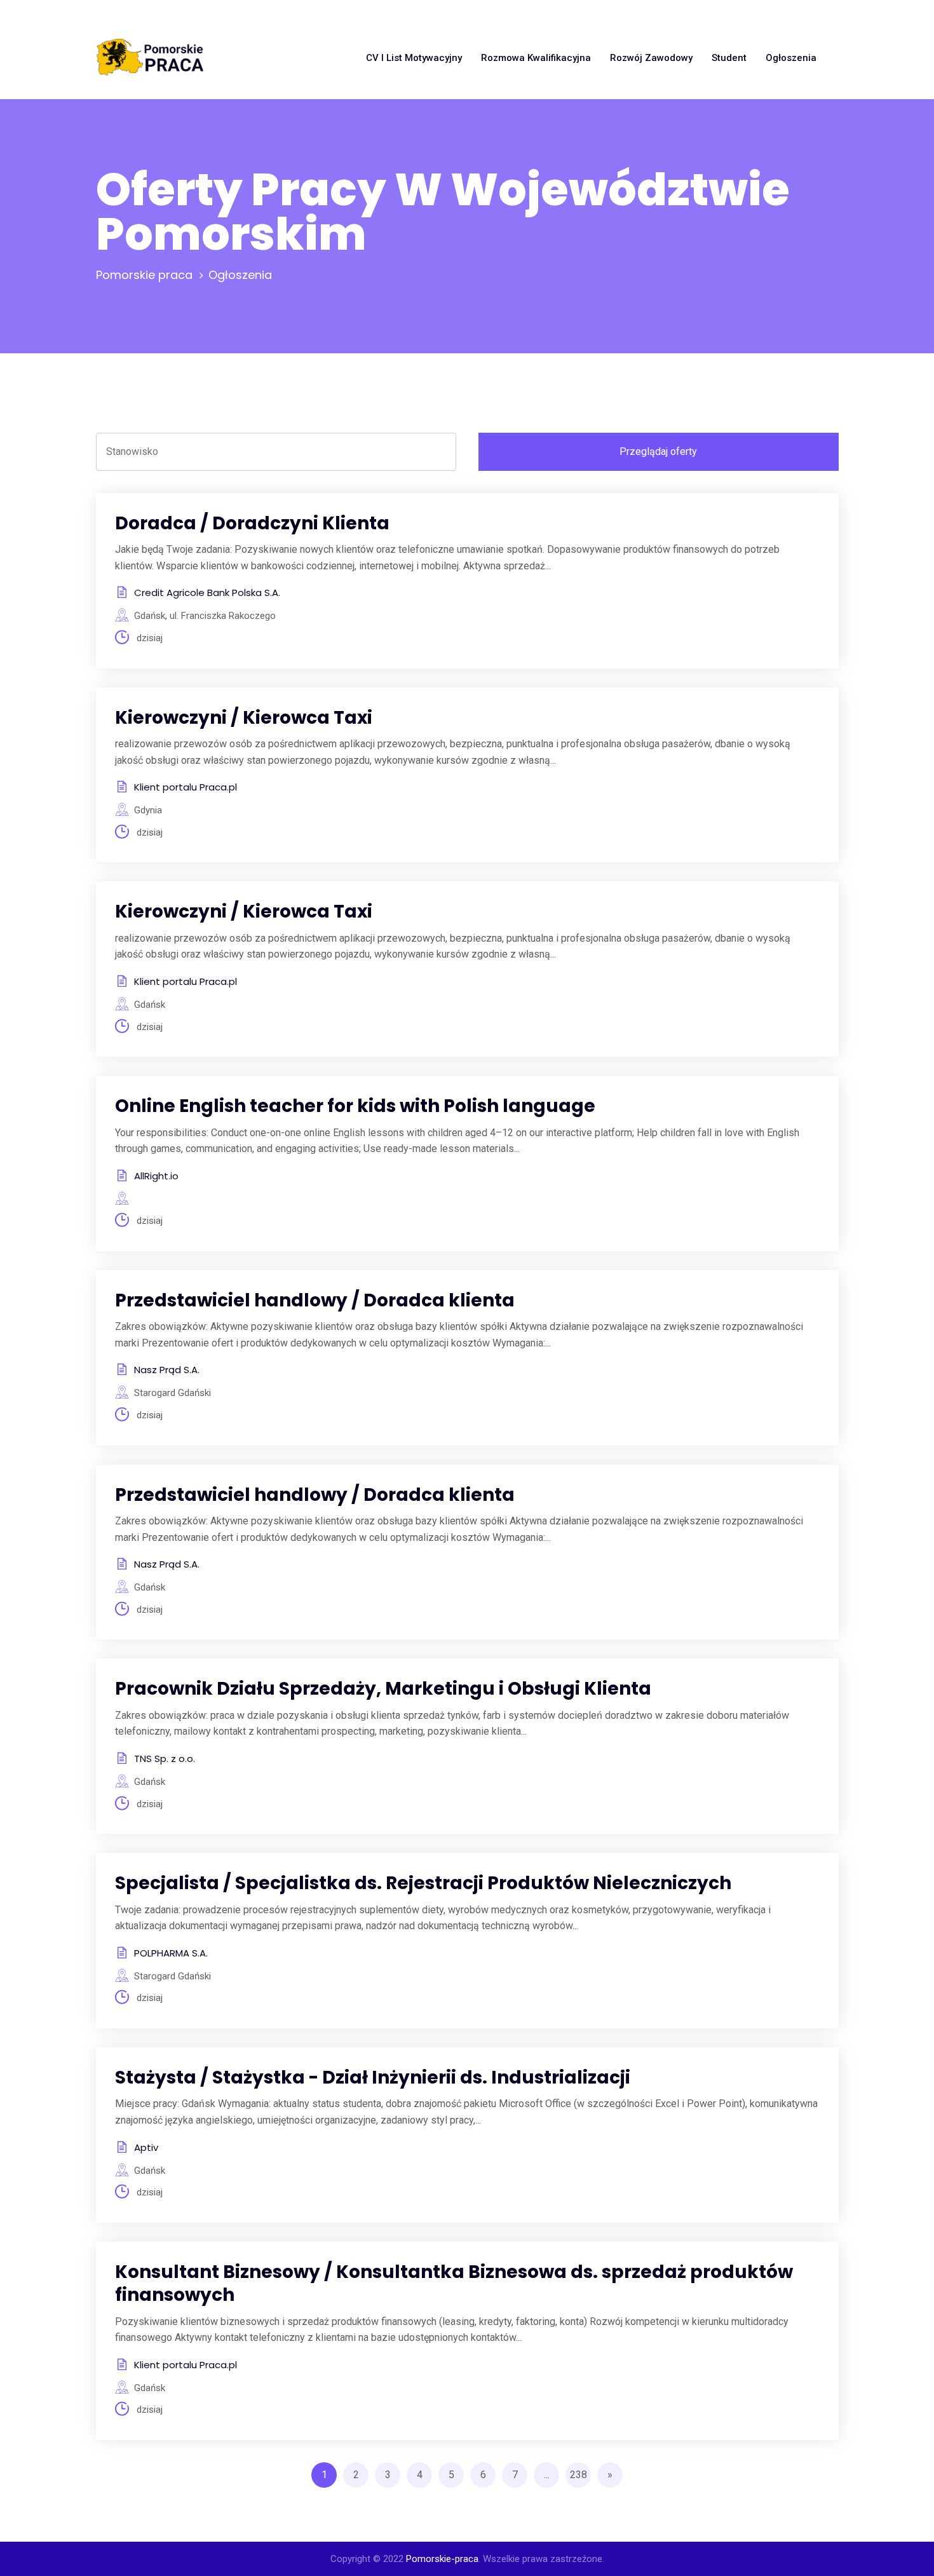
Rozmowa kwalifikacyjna (536, 58)
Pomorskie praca (144, 275)
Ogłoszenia (791, 58)
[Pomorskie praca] (150, 58)
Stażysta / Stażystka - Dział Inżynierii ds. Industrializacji (373, 2078)
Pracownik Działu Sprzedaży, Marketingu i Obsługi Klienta (383, 1689)
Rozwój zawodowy (651, 58)
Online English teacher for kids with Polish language (355, 1106)
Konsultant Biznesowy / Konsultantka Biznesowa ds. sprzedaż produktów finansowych (454, 2283)
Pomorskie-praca (442, 2559)
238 (579, 2475)
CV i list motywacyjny (414, 58)
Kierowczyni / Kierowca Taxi (244, 718)
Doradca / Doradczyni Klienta (252, 523)
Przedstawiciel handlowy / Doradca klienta (315, 1300)
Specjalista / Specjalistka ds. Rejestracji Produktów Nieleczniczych (423, 1883)
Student (729, 58)
